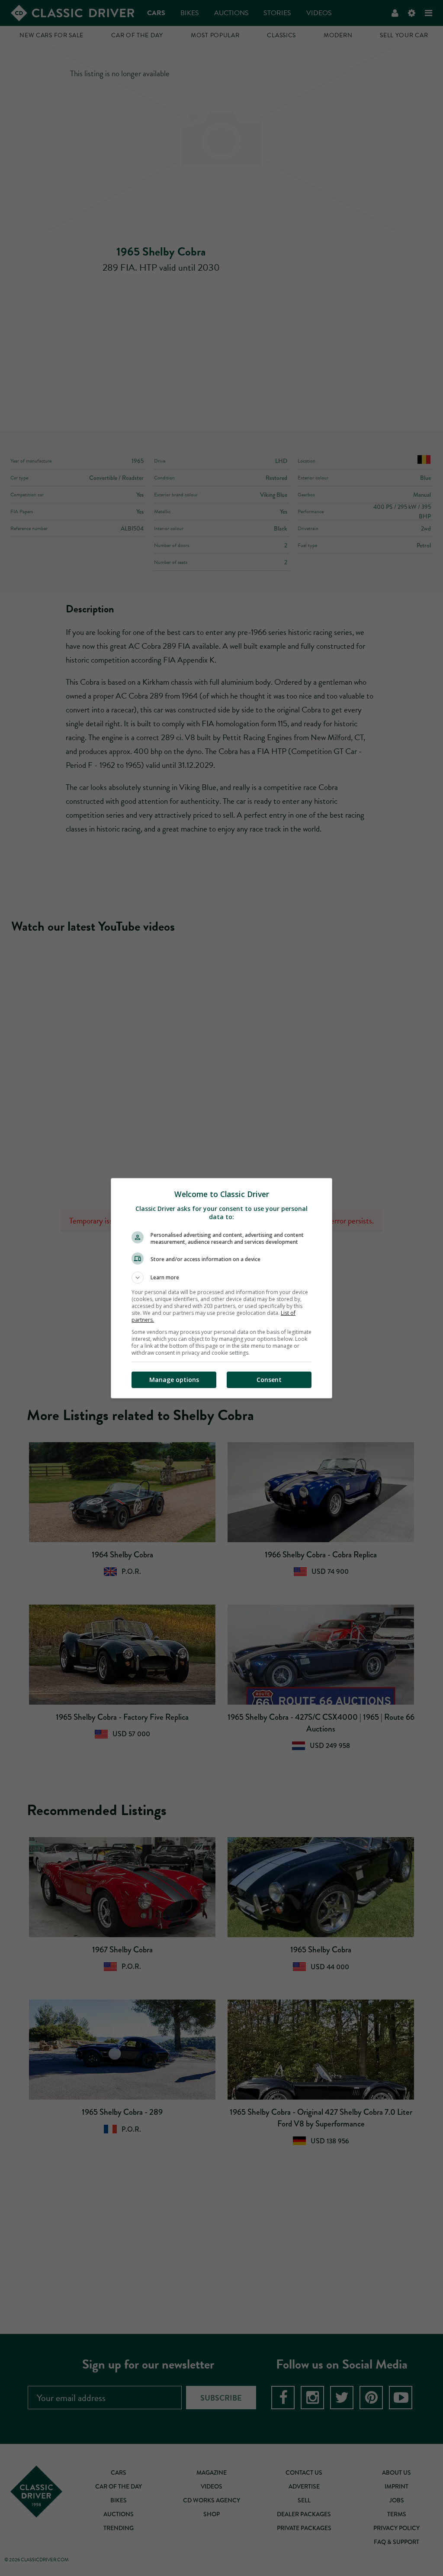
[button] (221, 1278)
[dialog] (221, 1288)
